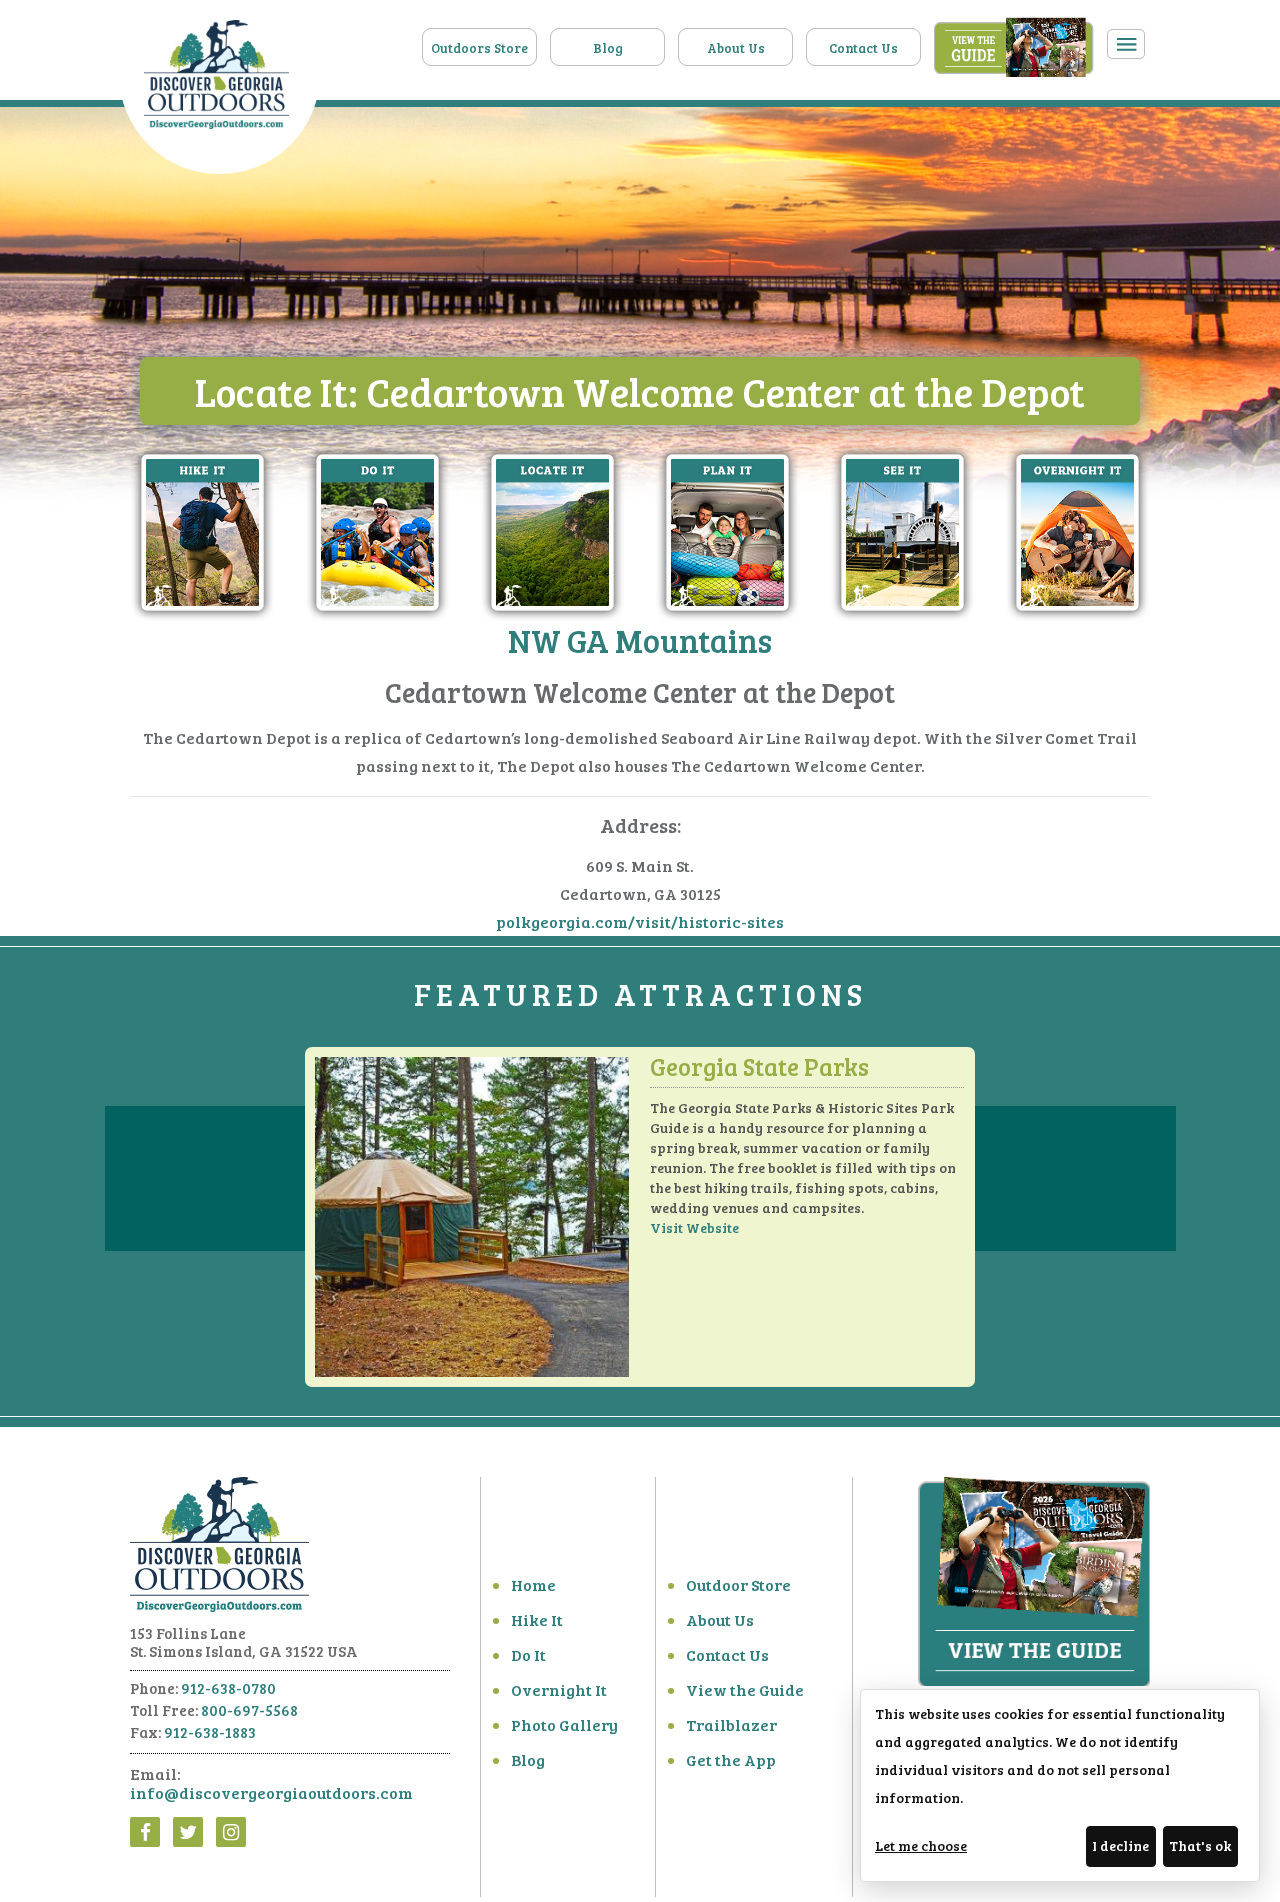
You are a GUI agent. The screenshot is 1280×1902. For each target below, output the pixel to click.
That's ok (1200, 1845)
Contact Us (863, 48)
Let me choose (921, 1845)
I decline (1120, 1845)
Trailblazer (731, 1724)
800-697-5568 (249, 1710)
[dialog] (1060, 1785)
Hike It (537, 1619)
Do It (528, 1654)
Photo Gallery (564, 1724)
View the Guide (745, 1689)
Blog (608, 48)
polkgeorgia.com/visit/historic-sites (640, 921)
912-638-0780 (228, 1688)
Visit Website (694, 1227)
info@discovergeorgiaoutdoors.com (271, 1792)
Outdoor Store (738, 1584)
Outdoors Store (479, 48)
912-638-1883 (210, 1732)
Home (533, 1584)
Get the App (731, 1759)
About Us (736, 48)
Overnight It (559, 1689)
